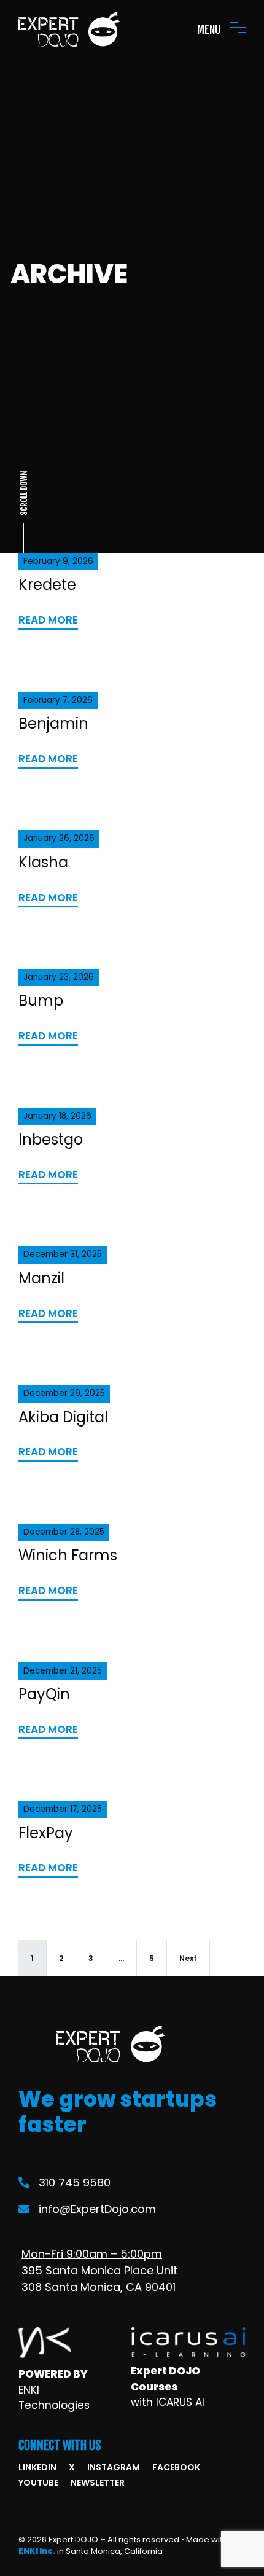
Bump (41, 1000)
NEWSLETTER (98, 2483)
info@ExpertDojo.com (97, 2209)
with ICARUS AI (168, 2402)
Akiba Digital (63, 1417)
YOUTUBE (38, 2483)
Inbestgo (51, 1139)
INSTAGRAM (114, 2467)
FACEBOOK (176, 2467)
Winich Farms (68, 1555)
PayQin (44, 1694)
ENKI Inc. (37, 2551)
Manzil (41, 1278)
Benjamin (53, 723)
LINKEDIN (37, 2467)
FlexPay (46, 1833)
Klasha (43, 862)
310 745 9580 (75, 2183)
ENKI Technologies (54, 2398)
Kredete (47, 585)
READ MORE (48, 620)
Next (188, 1958)
